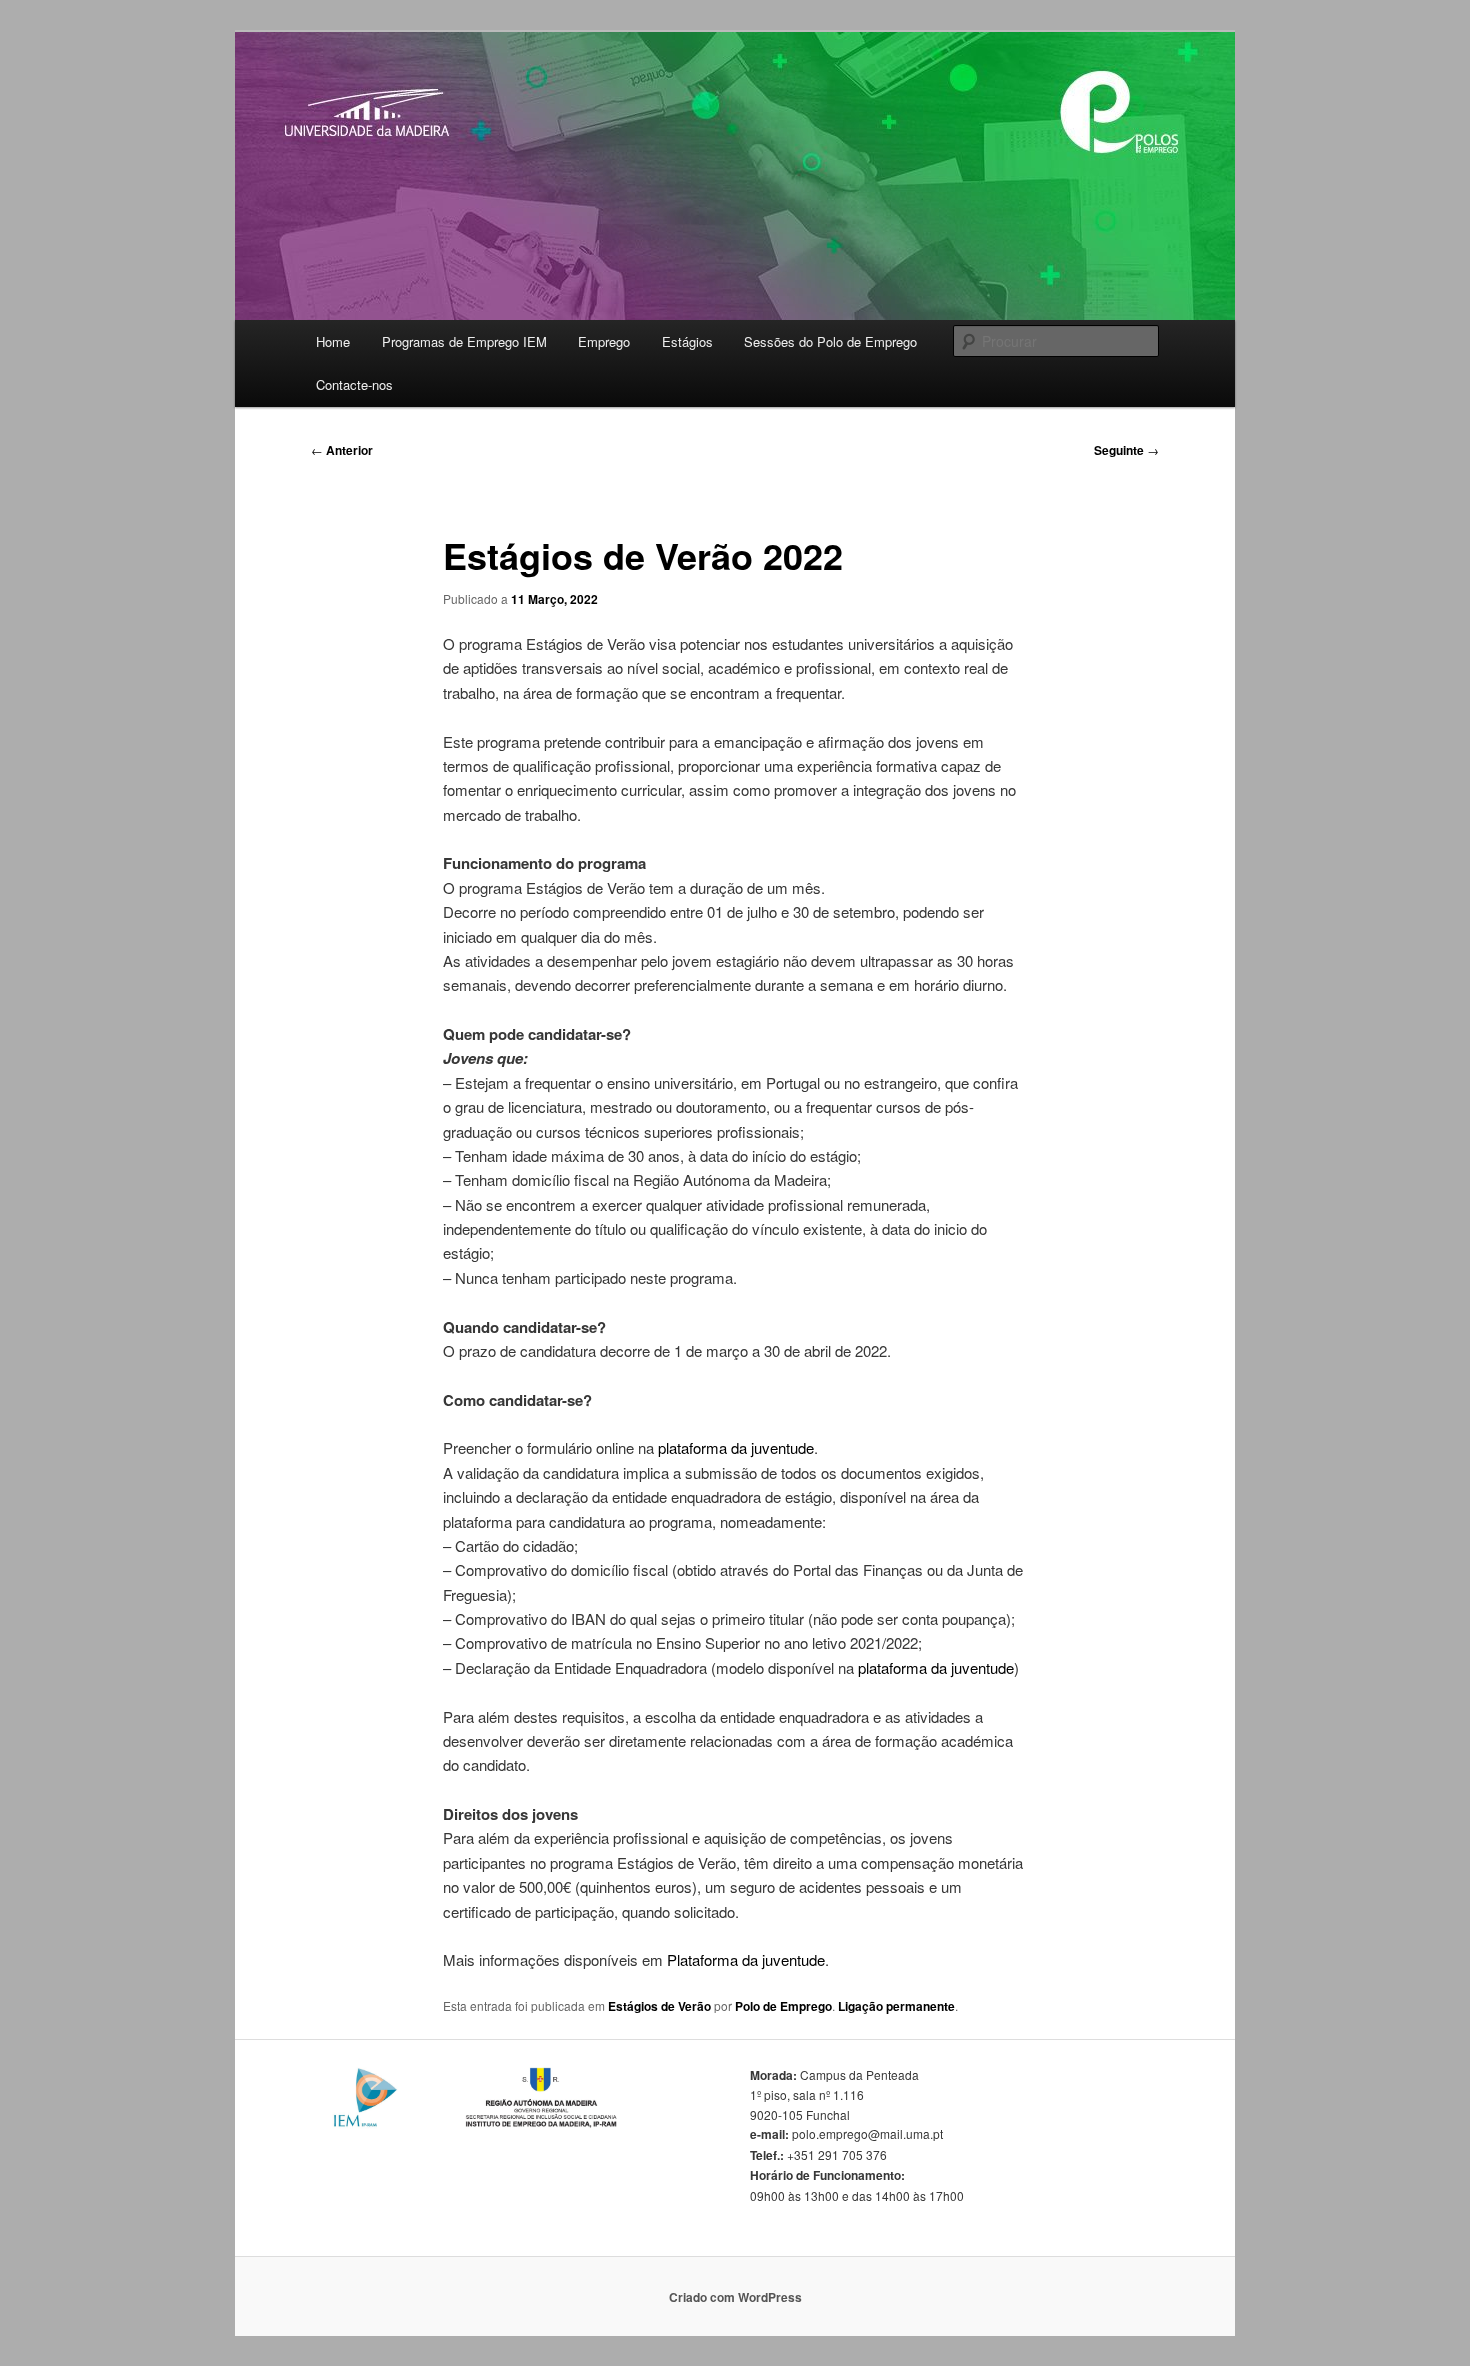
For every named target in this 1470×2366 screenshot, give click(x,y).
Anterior (342, 450)
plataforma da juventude (736, 1447)
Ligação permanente (896, 2006)
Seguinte (1126, 450)
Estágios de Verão (659, 2006)
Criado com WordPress (735, 2297)
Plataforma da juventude (744, 1959)
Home (333, 341)
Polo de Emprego (783, 2006)
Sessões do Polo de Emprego (830, 341)
